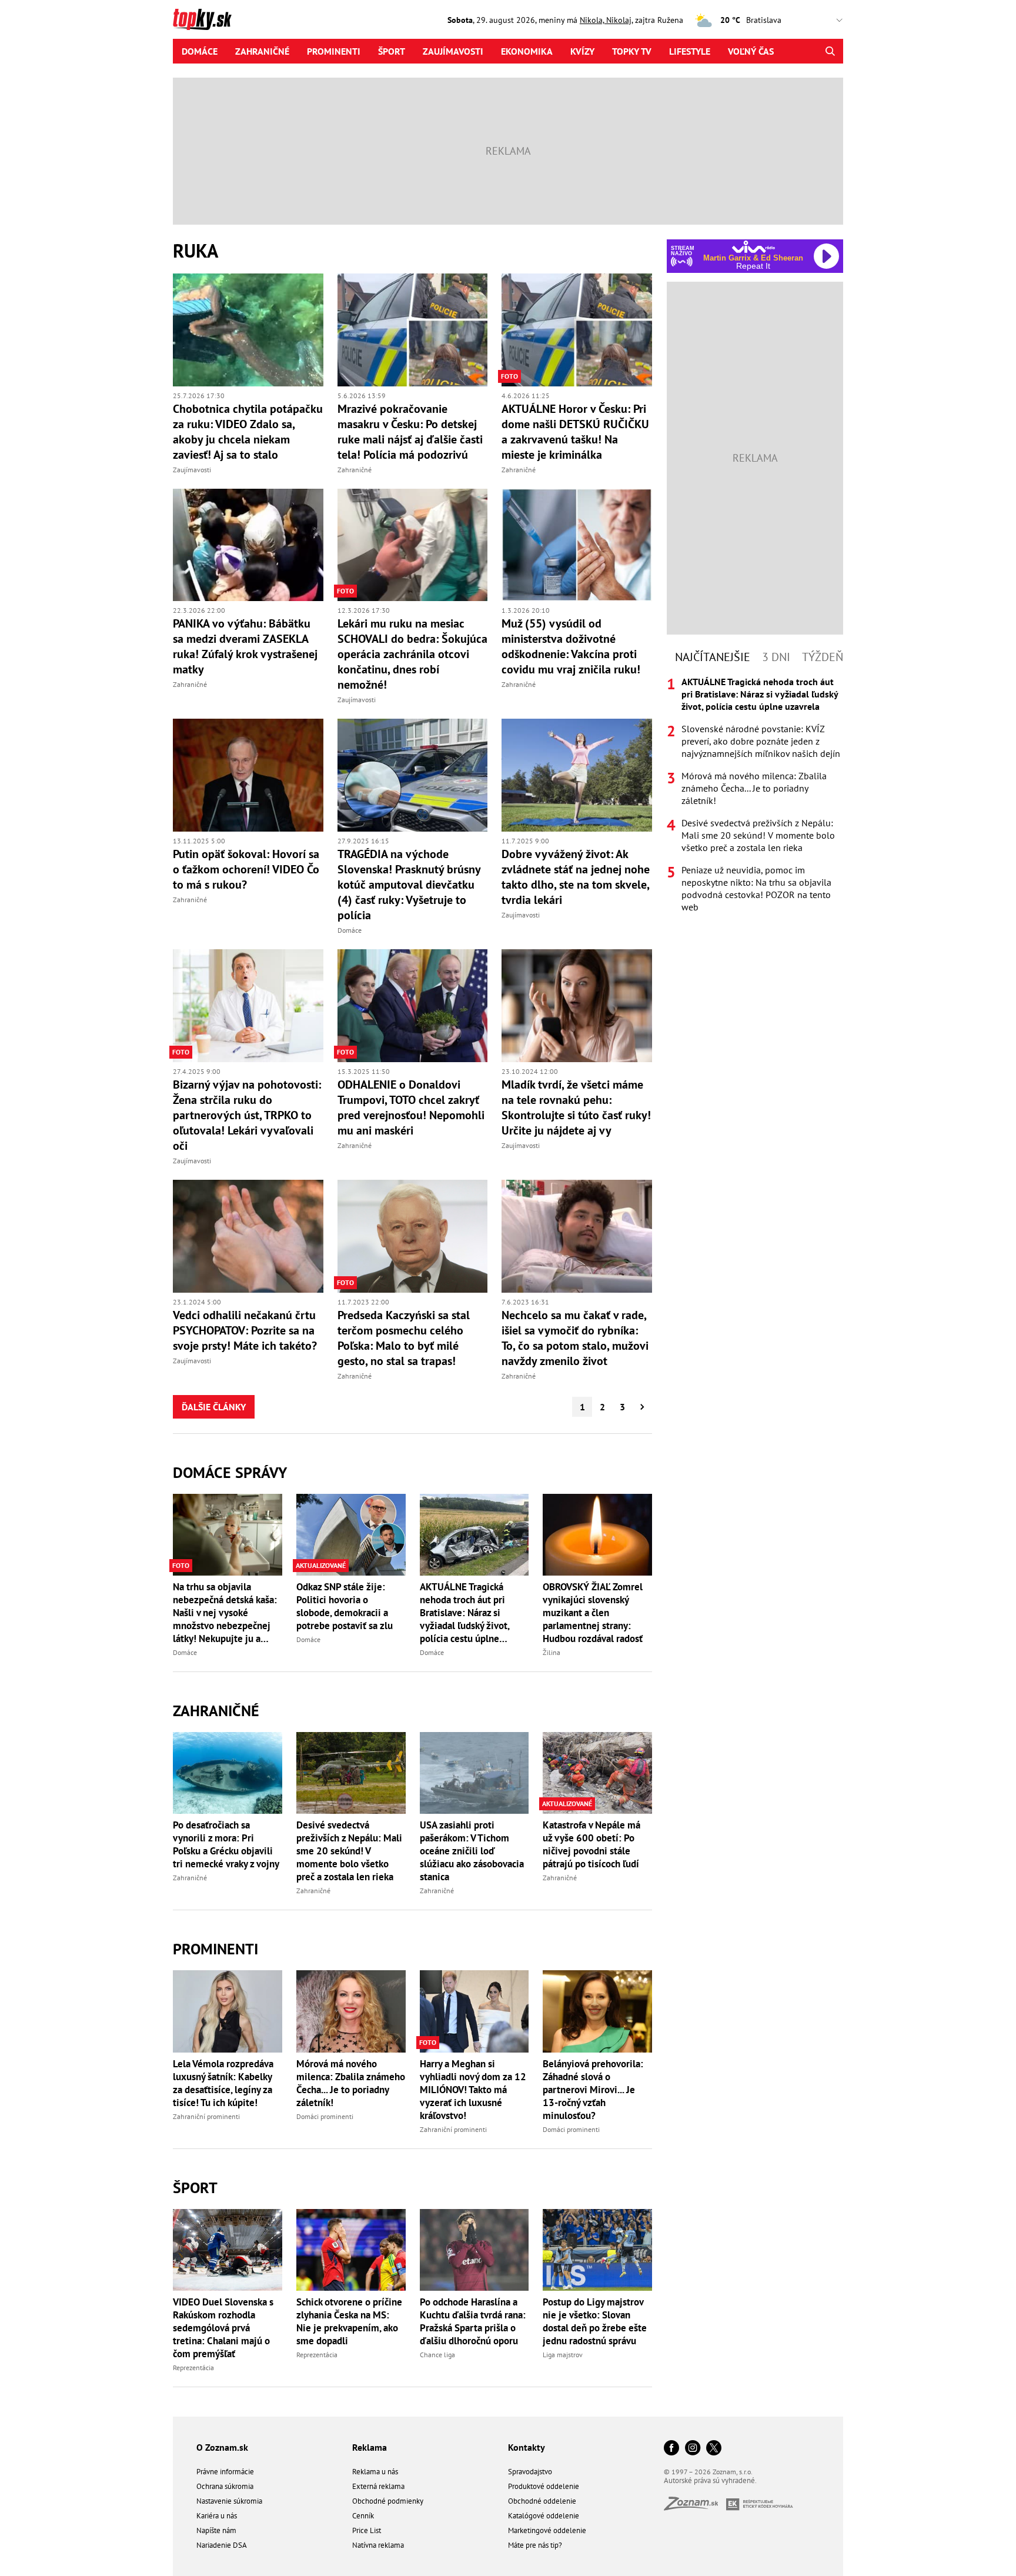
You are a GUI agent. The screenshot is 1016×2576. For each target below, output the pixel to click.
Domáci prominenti (325, 2116)
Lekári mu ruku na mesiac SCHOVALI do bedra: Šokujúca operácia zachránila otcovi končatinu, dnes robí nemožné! (412, 654)
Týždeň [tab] (823, 657)
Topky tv (632, 51)
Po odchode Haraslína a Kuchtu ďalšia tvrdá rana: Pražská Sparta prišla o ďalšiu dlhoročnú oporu (473, 2321)
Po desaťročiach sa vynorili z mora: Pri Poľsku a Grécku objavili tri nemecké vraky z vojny (226, 1844)
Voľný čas (751, 51)
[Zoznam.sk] (695, 2507)
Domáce (200, 51)
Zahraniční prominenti (206, 2116)
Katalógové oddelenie (544, 2516)
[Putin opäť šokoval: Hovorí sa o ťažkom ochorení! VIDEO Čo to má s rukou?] (248, 775)
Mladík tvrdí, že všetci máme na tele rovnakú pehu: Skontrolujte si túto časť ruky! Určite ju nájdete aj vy (576, 1107)
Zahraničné (262, 51)
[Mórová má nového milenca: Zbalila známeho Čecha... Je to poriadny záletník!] (351, 2011)
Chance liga (437, 2355)
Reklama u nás (375, 2472)
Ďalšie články (214, 1407)
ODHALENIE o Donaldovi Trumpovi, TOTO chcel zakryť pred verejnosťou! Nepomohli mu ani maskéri (411, 1107)
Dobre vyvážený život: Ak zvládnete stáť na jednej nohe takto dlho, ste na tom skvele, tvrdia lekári (576, 877)
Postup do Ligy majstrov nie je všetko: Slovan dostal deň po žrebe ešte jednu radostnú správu (595, 2321)
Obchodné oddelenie (542, 2501)
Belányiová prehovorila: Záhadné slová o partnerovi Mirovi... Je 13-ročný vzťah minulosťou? (593, 2090)
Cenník (363, 2516)
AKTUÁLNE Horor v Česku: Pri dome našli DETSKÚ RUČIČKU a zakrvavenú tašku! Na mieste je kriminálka (575, 432)
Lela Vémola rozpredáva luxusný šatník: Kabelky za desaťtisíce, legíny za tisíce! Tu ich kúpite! (223, 2083)
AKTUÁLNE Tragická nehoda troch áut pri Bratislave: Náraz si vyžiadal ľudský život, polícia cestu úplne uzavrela (464, 1613)
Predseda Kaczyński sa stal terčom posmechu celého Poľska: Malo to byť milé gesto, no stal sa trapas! (404, 1338)
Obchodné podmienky (388, 2501)
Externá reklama (378, 2486)
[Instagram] (693, 2449)
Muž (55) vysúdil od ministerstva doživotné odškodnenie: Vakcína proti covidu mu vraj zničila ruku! (571, 646)
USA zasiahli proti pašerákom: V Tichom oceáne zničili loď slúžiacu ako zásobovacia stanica (472, 1851)
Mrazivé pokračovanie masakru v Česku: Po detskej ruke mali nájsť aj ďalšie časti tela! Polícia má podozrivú (410, 432)
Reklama (370, 2447)
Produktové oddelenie (544, 2486)
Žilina (552, 1652)
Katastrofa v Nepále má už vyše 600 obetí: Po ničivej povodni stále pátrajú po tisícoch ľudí (591, 1844)
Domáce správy (230, 1472)
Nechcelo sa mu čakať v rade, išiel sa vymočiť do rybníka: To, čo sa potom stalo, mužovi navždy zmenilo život (575, 1338)
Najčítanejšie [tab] (713, 657)
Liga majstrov (563, 2355)
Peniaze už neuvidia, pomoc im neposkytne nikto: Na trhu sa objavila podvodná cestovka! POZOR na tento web (756, 888)
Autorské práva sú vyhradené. (710, 2480)
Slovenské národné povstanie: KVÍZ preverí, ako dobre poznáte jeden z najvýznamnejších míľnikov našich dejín (761, 741)
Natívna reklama (378, 2545)
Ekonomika (527, 51)
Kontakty (527, 2447)
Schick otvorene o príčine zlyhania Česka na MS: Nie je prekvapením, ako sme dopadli (349, 2321)
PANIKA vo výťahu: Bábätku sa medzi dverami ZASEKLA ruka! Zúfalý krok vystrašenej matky (245, 646)
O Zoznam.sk (222, 2447)
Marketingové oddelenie (547, 2530)
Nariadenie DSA (222, 2545)
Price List (367, 2530)
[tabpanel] (755, 795)
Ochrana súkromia (225, 2486)
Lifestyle (690, 51)
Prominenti (334, 51)
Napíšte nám (216, 2530)
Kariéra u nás (217, 2516)
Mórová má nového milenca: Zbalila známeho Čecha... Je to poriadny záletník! (351, 2083)
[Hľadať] (830, 51)
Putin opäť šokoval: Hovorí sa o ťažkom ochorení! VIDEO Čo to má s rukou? (246, 869)
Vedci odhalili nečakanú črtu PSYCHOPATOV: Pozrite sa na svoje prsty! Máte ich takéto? (245, 1330)
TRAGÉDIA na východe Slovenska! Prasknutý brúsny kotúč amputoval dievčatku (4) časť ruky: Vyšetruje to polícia (409, 885)
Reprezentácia (193, 2368)
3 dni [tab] (776, 657)
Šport (392, 51)
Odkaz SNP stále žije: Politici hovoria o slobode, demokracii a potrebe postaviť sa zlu (345, 1606)
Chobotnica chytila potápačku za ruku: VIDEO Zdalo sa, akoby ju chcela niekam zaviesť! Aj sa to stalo (248, 432)
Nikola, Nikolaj (606, 20)
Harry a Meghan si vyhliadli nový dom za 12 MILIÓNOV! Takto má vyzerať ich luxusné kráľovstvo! (473, 2090)
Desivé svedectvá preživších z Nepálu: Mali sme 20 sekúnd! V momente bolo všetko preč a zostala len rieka (349, 1851)
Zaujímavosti (453, 51)
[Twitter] (714, 2449)
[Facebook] (671, 2449)
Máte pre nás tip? (535, 2545)
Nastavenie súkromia (229, 2501)
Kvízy (582, 51)
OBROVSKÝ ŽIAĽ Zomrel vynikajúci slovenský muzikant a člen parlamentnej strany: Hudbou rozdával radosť (593, 1613)
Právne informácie (225, 2472)
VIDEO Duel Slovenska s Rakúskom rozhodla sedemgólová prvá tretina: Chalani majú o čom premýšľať (223, 2328)
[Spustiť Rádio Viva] (753, 247)
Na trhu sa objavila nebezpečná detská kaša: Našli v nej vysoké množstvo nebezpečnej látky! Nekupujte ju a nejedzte (225, 1613)
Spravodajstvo (530, 2472)
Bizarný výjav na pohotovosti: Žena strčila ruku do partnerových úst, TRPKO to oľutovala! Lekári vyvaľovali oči (247, 1115)
